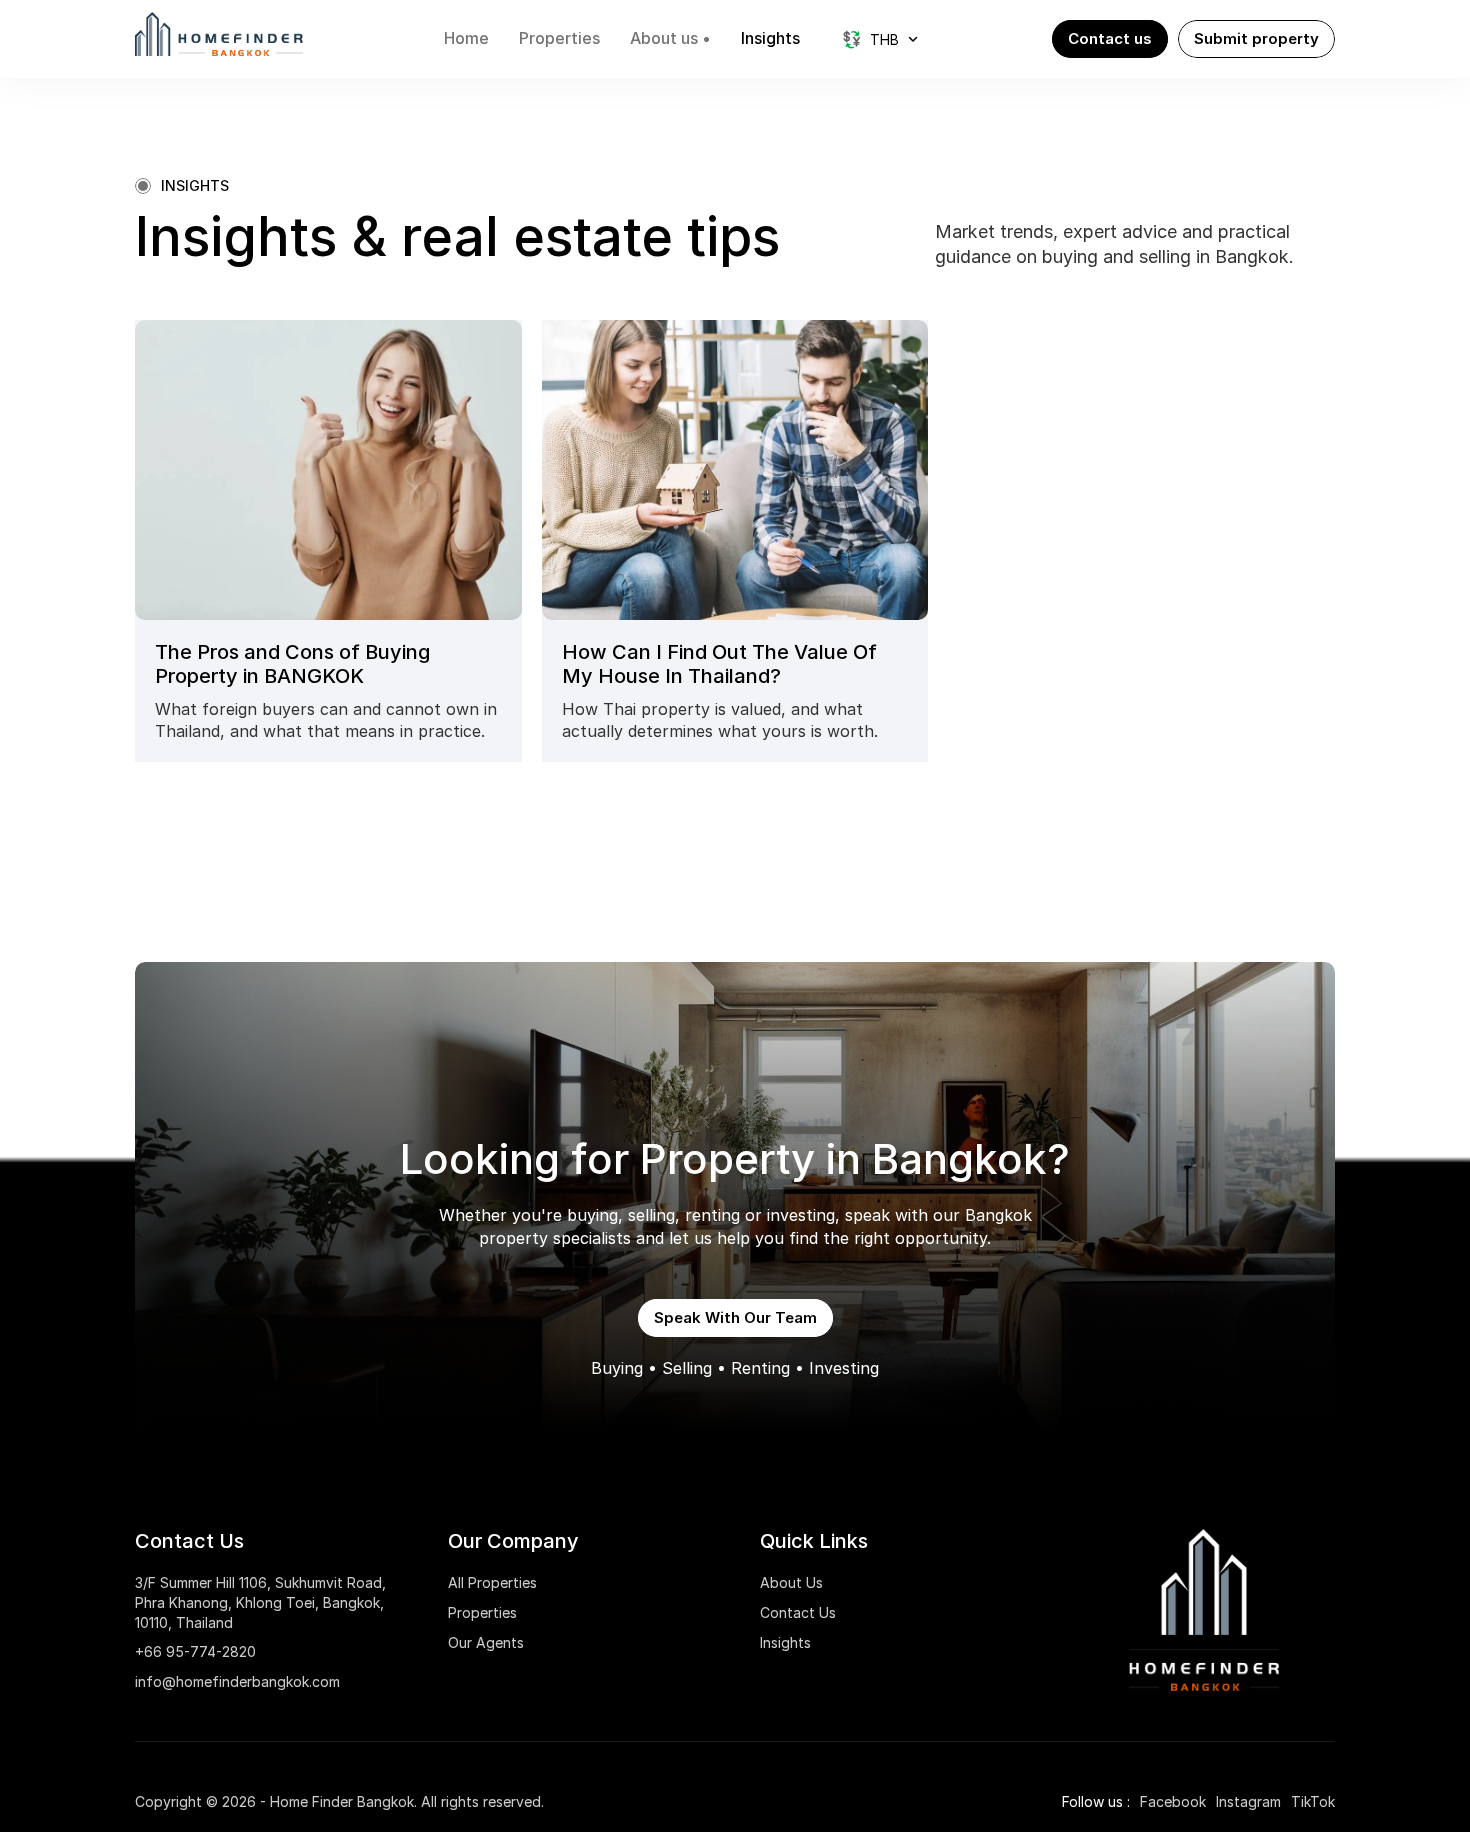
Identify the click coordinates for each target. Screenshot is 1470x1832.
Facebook (1173, 1801)
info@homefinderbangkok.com (237, 1681)
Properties (482, 1612)
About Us (791, 1582)
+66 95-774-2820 (195, 1651)
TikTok (1313, 1801)
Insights (785, 1642)
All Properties (492, 1582)
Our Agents (486, 1642)
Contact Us (798, 1612)
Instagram (1248, 1801)
